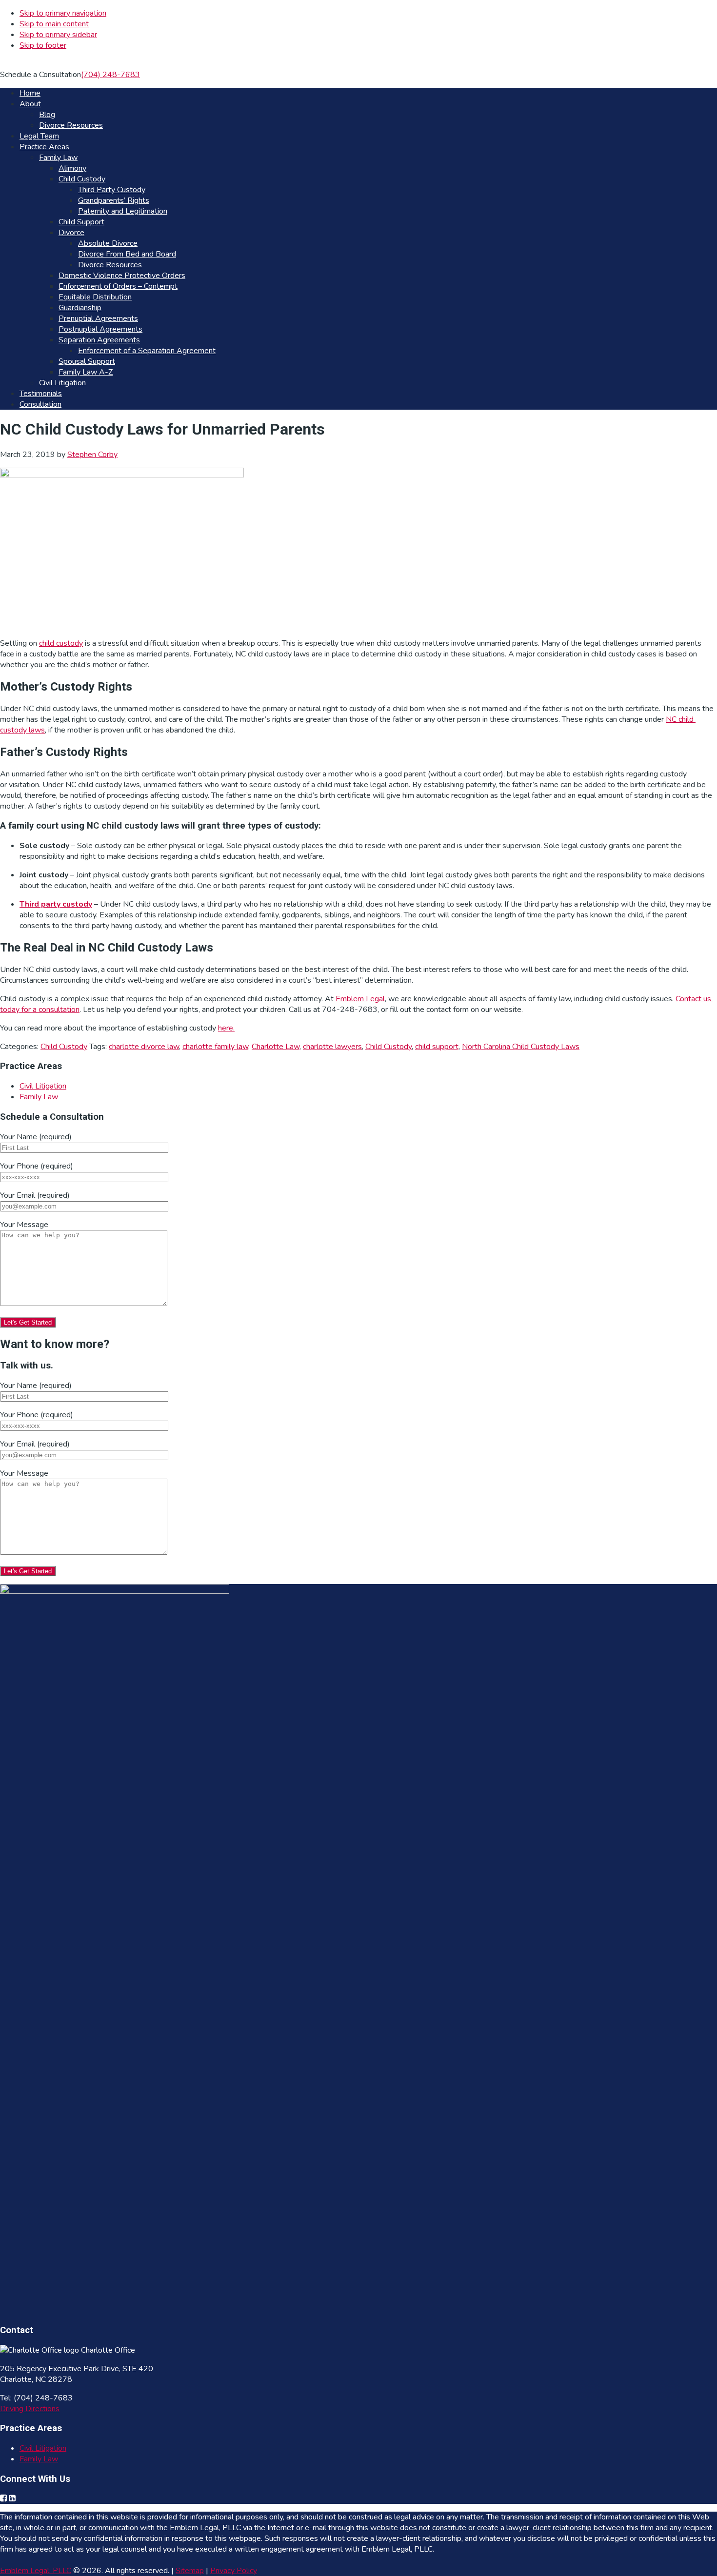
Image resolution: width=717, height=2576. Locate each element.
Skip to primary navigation (63, 13)
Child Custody (64, 1047)
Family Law (39, 1097)
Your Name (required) (36, 1137)
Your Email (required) (35, 1195)
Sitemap (190, 2571)
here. (226, 1028)
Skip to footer (43, 45)
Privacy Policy (234, 2571)
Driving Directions (30, 2409)
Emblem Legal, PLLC (36, 2571)
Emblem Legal (360, 999)
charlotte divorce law (144, 1047)
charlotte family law (215, 1047)
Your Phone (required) (37, 1166)
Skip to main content (54, 24)
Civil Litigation (43, 1086)
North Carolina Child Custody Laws (521, 1047)
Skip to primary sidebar (58, 35)
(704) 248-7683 (110, 75)
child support (437, 1047)
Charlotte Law (276, 1047)
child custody (61, 643)
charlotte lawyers (332, 1047)
